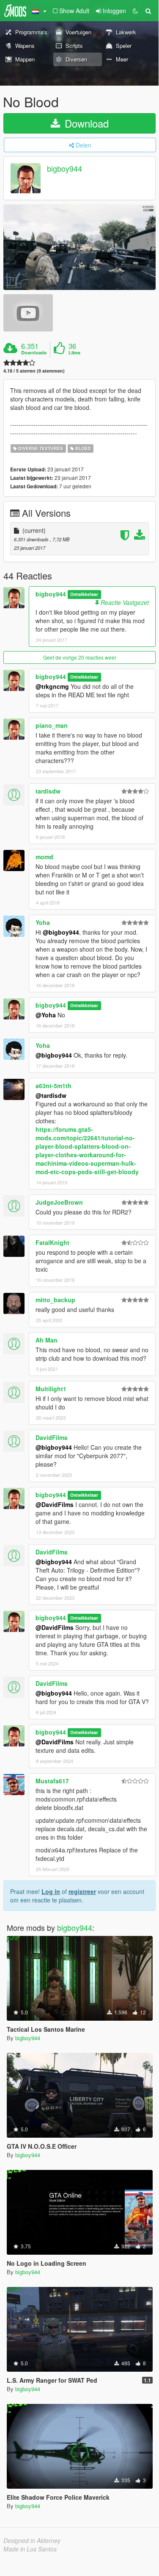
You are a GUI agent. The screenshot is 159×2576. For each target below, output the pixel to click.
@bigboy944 (61, 932)
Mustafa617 (52, 1781)
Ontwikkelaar (84, 595)
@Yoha (46, 1015)
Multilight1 (51, 1389)
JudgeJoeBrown (59, 1202)
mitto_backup (55, 1300)
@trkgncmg (52, 686)
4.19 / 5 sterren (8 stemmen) (34, 371)
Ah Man (47, 1340)
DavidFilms (52, 1437)
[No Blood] (79, 247)
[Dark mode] (135, 11)
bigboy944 (64, 169)
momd (44, 857)
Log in (51, 1891)
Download (85, 123)
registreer (82, 1891)
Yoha (43, 922)
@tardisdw (51, 1095)
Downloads (34, 353)
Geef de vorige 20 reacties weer (80, 657)
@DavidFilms (55, 1504)
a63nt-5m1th (53, 1086)
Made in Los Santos (30, 2549)
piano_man (52, 725)
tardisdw (48, 791)
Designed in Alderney (32, 2540)
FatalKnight (52, 1242)
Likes (74, 353)
